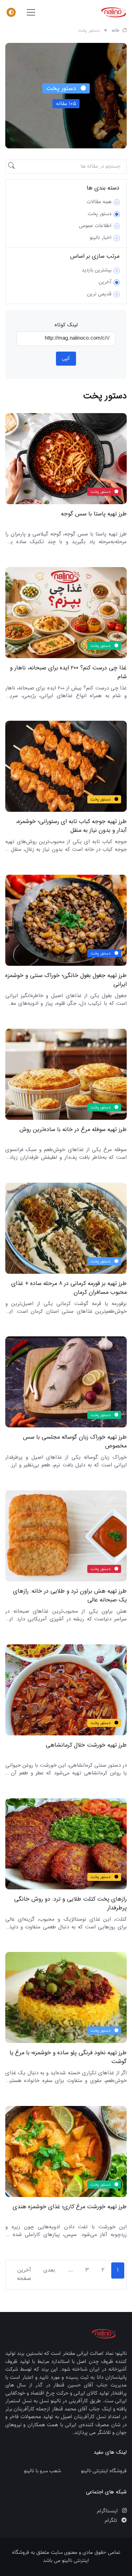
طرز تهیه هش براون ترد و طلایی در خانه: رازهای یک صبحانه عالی (70, 1596)
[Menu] (11, 12)
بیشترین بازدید (97, 270)
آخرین (105, 282)
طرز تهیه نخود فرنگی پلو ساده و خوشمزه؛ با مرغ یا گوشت (68, 2057)
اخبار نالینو (101, 238)
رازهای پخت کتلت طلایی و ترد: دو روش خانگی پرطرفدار (70, 1903)
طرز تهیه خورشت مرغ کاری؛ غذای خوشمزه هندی (70, 2207)
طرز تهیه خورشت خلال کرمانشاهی (86, 1745)
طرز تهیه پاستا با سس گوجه (94, 514)
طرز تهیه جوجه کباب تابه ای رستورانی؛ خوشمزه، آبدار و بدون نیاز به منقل (71, 826)
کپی (66, 358)
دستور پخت (100, 214)
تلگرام (112, 2521)
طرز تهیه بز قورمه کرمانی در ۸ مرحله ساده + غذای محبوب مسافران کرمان (69, 1288)
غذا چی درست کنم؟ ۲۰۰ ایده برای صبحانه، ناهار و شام (68, 672)
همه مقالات (99, 202)
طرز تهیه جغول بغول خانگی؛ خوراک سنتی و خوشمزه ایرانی (66, 980)
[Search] (12, 167)
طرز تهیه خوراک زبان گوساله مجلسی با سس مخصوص (75, 1442)
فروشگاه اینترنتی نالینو (104, 2471)
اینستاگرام (108, 2511)
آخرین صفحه (24, 2275)
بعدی (49, 2270)
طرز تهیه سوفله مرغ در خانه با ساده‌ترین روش (73, 1130)
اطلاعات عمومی (95, 226)
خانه (116, 31)
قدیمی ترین (99, 294)
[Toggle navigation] (31, 12)
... (70, 2270)
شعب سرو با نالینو (42, 2471)
